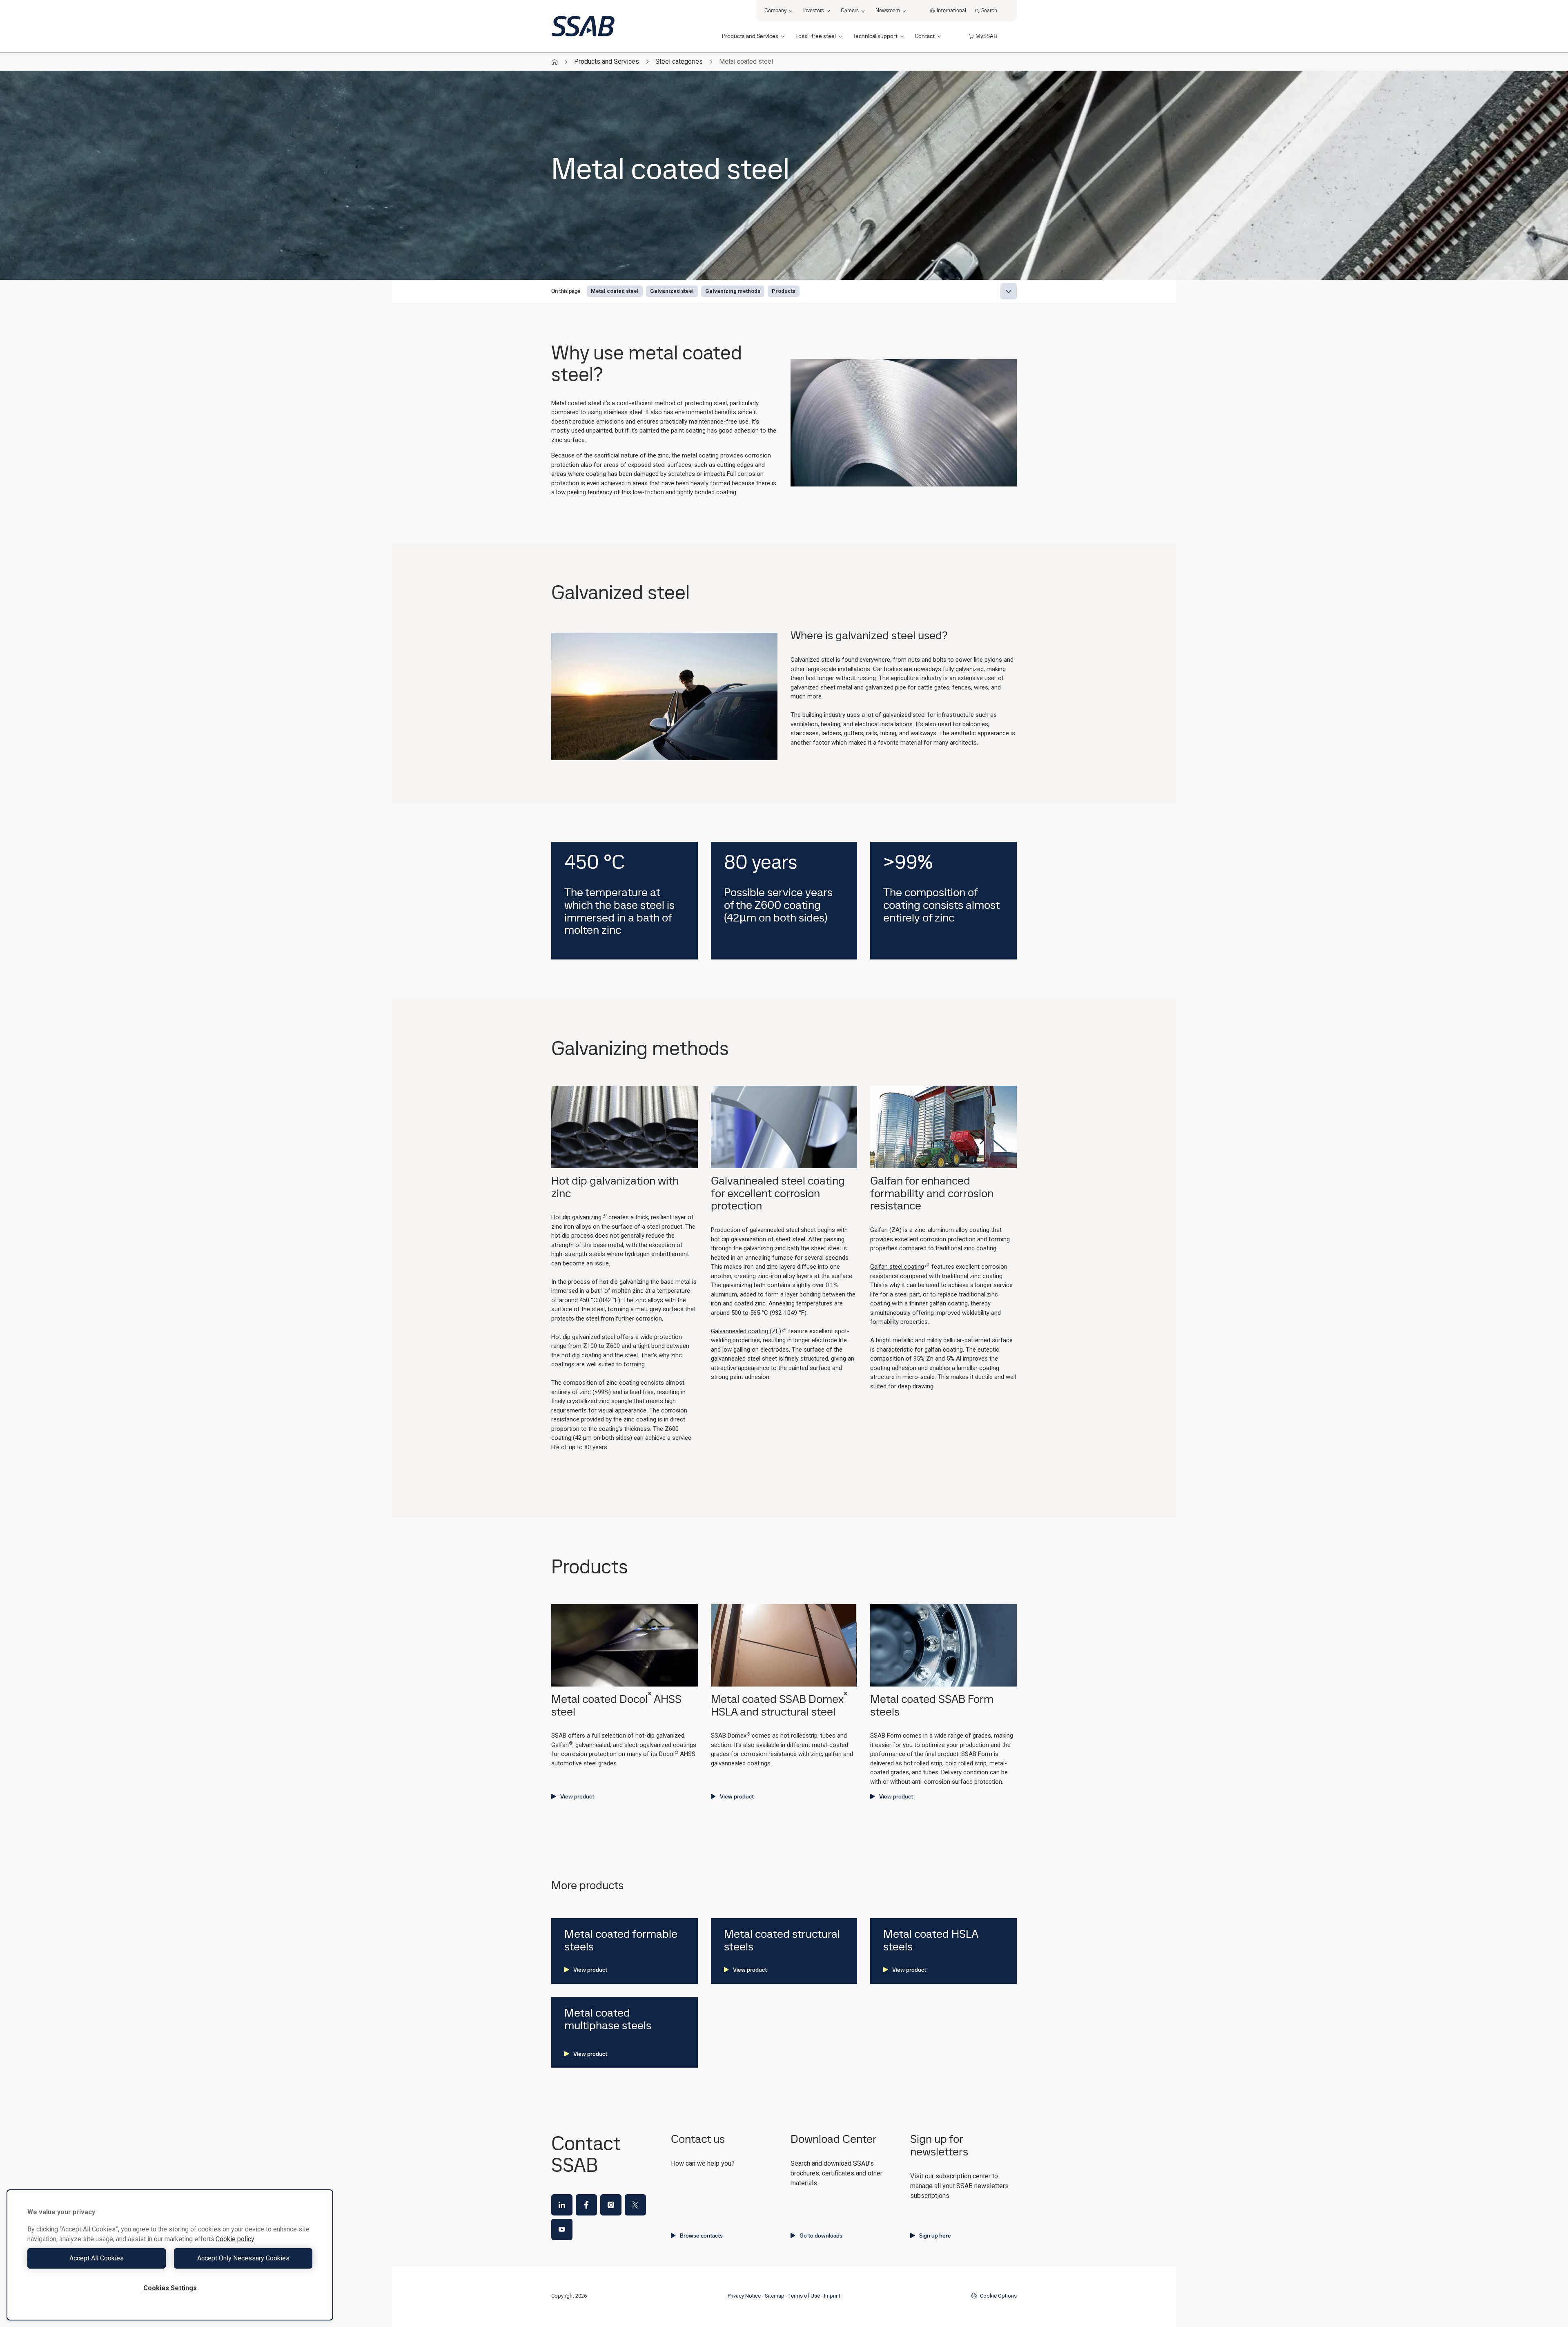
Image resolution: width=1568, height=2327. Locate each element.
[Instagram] (611, 2205)
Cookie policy (235, 2239)
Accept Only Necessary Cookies (243, 2258)
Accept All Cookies (97, 2258)
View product (577, 1796)
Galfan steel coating (897, 1267)
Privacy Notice (744, 2296)
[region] (170, 2255)
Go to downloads (821, 2236)
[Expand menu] (1009, 291)
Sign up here (935, 2236)
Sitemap (775, 2296)
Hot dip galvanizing (576, 1217)
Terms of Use (804, 2296)
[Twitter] (635, 2205)
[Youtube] (562, 2229)
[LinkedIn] (562, 2205)
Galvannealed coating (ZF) (746, 1331)
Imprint (832, 2296)
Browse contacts (701, 2236)
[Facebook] (586, 2205)
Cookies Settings (170, 2288)
